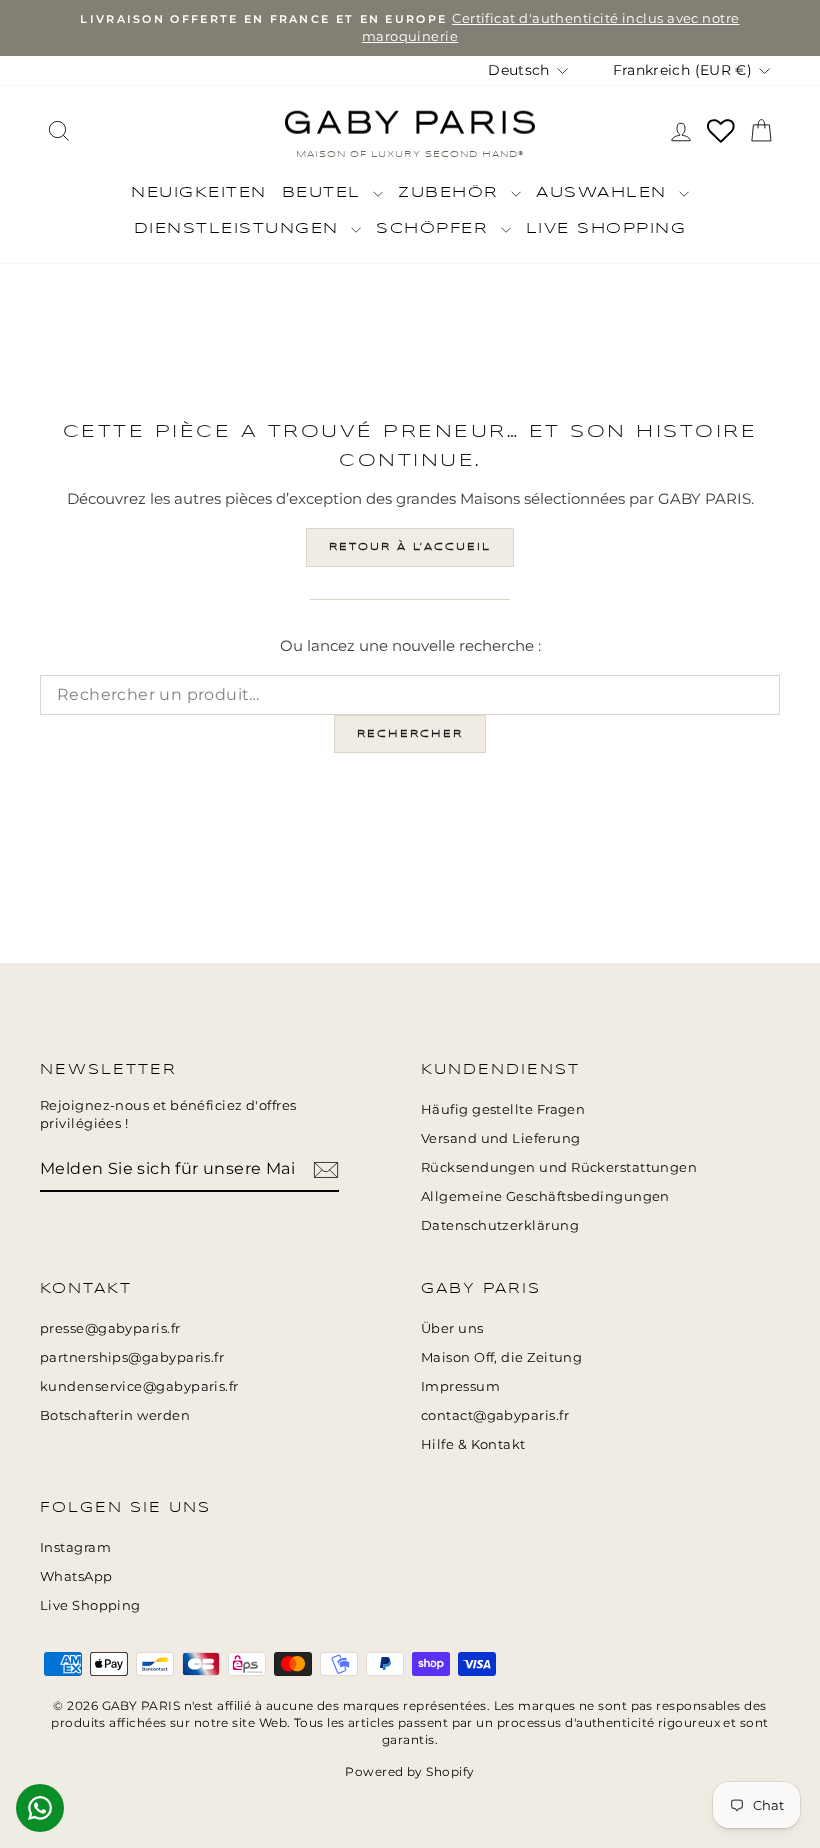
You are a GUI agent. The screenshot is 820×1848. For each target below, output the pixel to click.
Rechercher (410, 734)
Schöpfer (436, 229)
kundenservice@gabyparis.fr (139, 1386)
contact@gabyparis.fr (495, 1415)
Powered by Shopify (409, 1771)
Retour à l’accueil (410, 547)
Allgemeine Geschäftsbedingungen (545, 1196)
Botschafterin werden (115, 1415)
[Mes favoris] (721, 131)
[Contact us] (40, 1808)
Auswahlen (605, 193)
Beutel (325, 193)
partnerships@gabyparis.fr (132, 1357)
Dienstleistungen (240, 229)
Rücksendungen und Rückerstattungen (559, 1167)
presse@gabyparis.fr (110, 1328)
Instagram (75, 1547)
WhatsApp (76, 1576)
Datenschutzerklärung (500, 1225)
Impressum (460, 1386)
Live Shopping (606, 229)
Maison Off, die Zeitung (501, 1357)
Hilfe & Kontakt (473, 1444)
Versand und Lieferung (500, 1138)
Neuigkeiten (199, 193)
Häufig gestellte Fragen (503, 1109)
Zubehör (452, 193)
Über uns (452, 1328)
